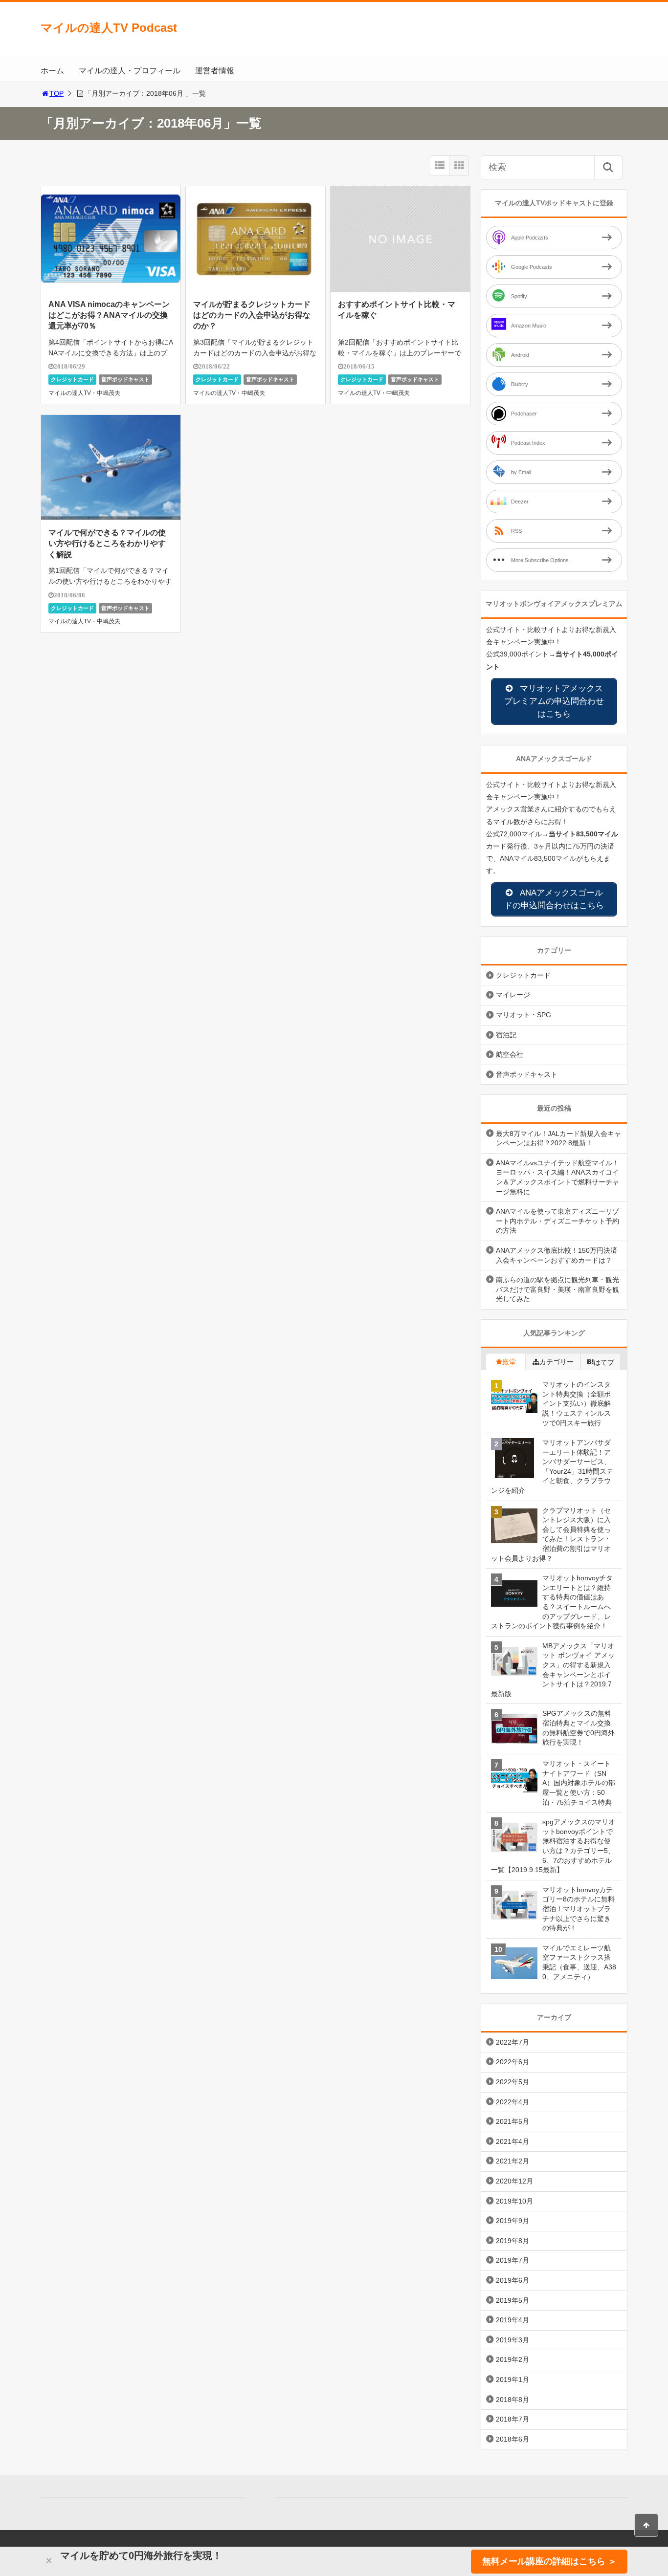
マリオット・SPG (523, 1015)
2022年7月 (512, 2042)
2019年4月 (512, 2320)
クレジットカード (72, 379)
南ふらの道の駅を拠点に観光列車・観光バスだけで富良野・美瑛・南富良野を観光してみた (557, 1289)
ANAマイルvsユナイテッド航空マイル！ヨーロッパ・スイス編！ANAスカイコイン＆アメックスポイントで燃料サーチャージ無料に (557, 1177)
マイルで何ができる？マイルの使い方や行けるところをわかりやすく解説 (107, 544)
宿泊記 (506, 1035)
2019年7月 (512, 2260)
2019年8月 (512, 2241)
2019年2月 (512, 2359)
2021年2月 (512, 2161)
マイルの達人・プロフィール (130, 71)
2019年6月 (512, 2280)
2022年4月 (512, 2102)
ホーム (52, 71)
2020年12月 (514, 2181)
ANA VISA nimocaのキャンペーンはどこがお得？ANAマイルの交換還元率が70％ (109, 315)
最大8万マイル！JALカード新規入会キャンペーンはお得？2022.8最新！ (558, 1138)
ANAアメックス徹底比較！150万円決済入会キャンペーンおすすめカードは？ (557, 1255)
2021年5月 (512, 2121)
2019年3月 (512, 2340)
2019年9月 (512, 2221)
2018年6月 (512, 2439)
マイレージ (513, 995)
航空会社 (510, 1054)
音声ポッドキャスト (125, 379)
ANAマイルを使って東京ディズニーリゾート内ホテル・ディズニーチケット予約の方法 (557, 1221)
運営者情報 (215, 71)
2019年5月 (512, 2300)
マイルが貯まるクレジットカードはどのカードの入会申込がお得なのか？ (252, 315)
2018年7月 (512, 2419)
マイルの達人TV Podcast (109, 28)
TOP (56, 93)
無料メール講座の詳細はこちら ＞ (549, 2561)
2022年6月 (512, 2062)
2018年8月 (512, 2400)
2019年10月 (514, 2201)
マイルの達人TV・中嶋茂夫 (84, 393)
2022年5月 (512, 2082)
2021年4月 (512, 2141)
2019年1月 (512, 2380)
